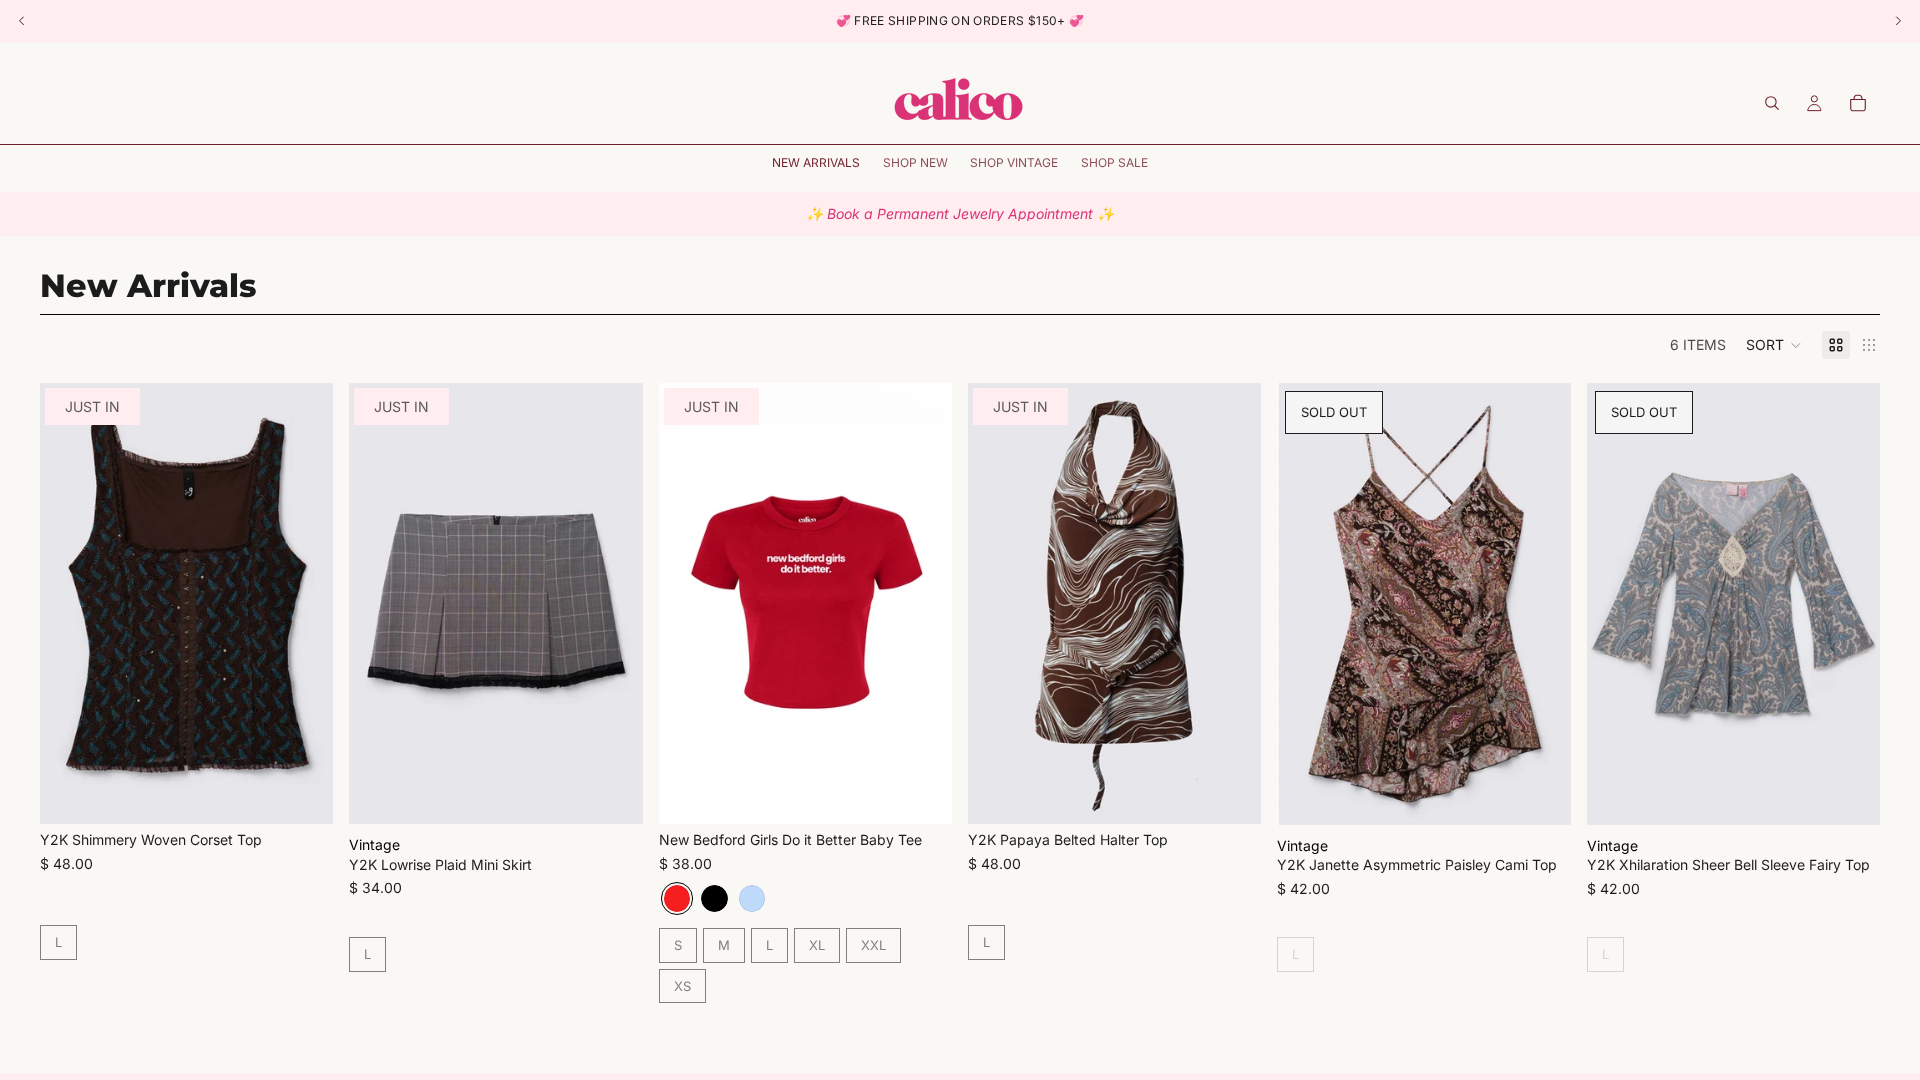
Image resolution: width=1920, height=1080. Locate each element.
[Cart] (1858, 103)
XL (817, 945)
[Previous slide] (70, 604)
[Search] (1772, 103)
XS (682, 986)
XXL (873, 945)
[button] (1774, 345)
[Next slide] (303, 604)
